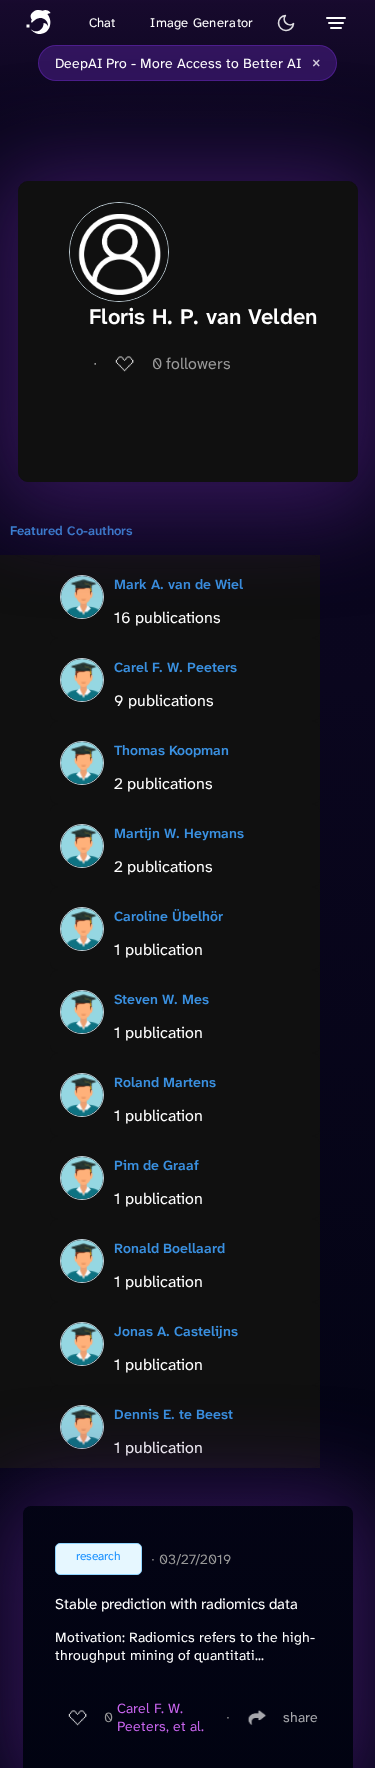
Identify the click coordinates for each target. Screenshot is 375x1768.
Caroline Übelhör (168, 916)
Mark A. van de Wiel (178, 584)
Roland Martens (165, 1082)
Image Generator (201, 22)
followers (191, 363)
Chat (102, 22)
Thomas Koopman (171, 750)
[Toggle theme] (286, 23)
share (300, 1717)
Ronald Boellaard (169, 1248)
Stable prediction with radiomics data (176, 1604)
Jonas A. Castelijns (176, 1331)
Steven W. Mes (161, 999)
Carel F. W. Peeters (175, 667)
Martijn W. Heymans (179, 833)
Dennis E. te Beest (173, 1414)
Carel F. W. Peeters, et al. (160, 1717)
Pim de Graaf (156, 1165)
